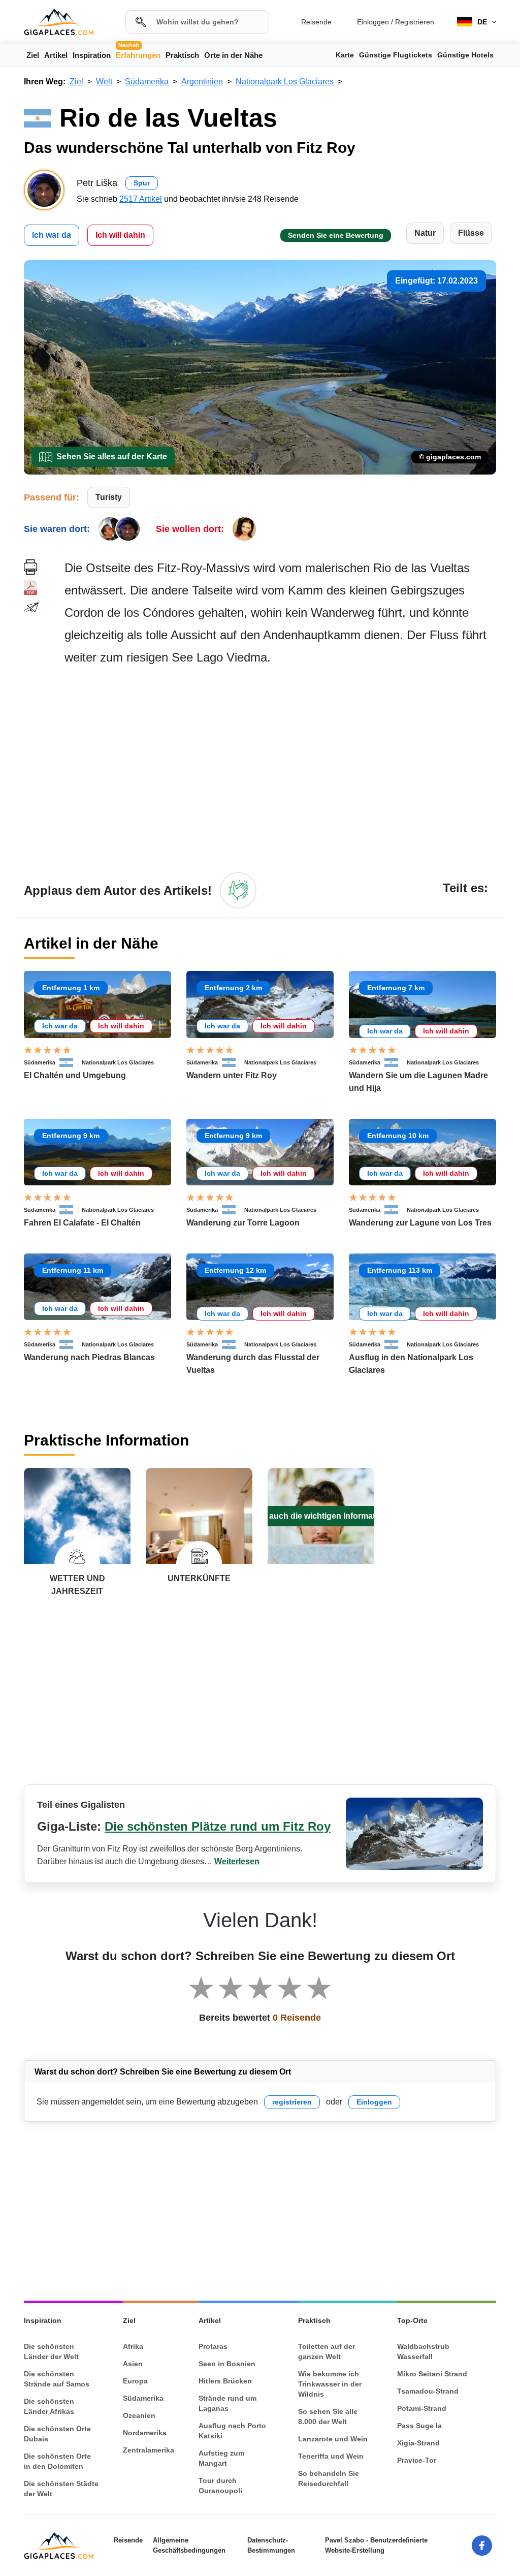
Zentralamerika (149, 2450)
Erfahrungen (138, 54)
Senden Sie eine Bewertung (336, 235)
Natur (425, 233)
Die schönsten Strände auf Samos (57, 2379)
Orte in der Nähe (233, 55)
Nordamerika (145, 2433)
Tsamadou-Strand (428, 2391)
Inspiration (92, 55)
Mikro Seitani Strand (432, 2374)
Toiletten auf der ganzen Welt (327, 2351)
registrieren (292, 2102)
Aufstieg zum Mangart (221, 2458)
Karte (345, 55)
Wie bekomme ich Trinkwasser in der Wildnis (330, 2384)
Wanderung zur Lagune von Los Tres (420, 1223)
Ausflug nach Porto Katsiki (232, 2431)
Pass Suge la (419, 2426)
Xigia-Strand (418, 2443)
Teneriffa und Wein (331, 2456)
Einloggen (373, 22)
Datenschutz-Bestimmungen (271, 2545)
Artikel (56, 55)
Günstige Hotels (465, 55)
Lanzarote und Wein (333, 2439)
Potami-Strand (422, 2408)
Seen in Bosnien (227, 2364)
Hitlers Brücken (225, 2381)
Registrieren (415, 22)
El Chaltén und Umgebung (75, 1075)
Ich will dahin (120, 235)
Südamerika (40, 1062)
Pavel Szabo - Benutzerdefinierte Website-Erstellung (376, 2545)
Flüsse (471, 233)
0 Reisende (297, 2018)
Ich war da (52, 235)
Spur (142, 183)
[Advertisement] (280, 768)
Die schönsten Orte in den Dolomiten (57, 2461)
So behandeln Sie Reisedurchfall (329, 2478)
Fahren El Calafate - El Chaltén (82, 1223)
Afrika (133, 2346)
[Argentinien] (71, 1062)
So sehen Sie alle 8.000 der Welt (328, 2416)
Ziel (33, 55)
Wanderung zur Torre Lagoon (243, 1223)
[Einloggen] (238, 890)
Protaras (213, 2346)
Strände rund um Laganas (227, 2403)
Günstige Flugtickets (396, 55)
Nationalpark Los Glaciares (118, 1062)
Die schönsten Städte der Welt (61, 2489)
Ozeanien (139, 2415)
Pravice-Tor (417, 2460)
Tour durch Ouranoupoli (220, 2486)
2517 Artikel (141, 199)
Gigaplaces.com (59, 22)
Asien (133, 2364)
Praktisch (182, 55)
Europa (135, 2381)
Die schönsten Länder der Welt (51, 2351)
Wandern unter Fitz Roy (232, 1075)
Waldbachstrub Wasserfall (423, 2351)
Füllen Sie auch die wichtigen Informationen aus (321, 1516)
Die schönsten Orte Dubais (57, 2434)
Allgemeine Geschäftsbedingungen (189, 2545)
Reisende (316, 22)
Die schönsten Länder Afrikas (49, 2406)
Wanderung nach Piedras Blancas (89, 1357)
